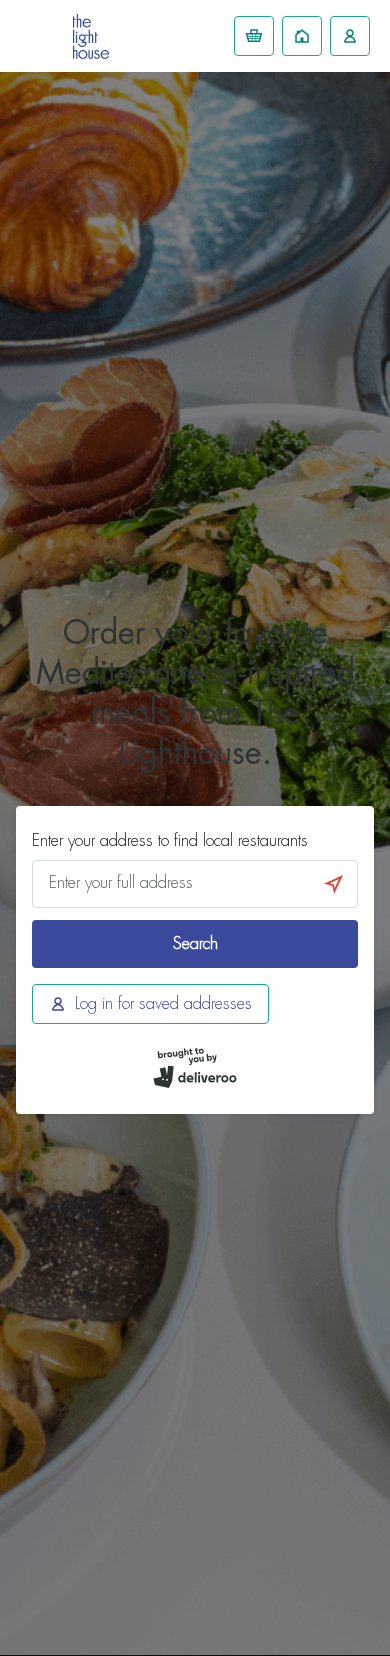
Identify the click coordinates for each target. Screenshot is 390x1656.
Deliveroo (91, 36)
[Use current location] (334, 884)
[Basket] (254, 36)
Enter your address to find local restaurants (170, 841)
